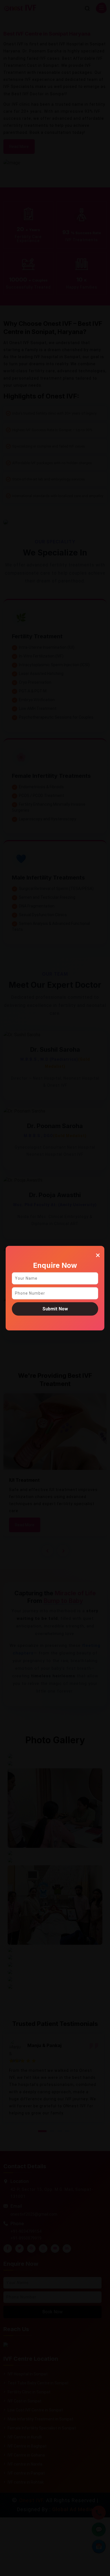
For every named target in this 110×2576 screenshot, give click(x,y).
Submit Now (55, 1309)
